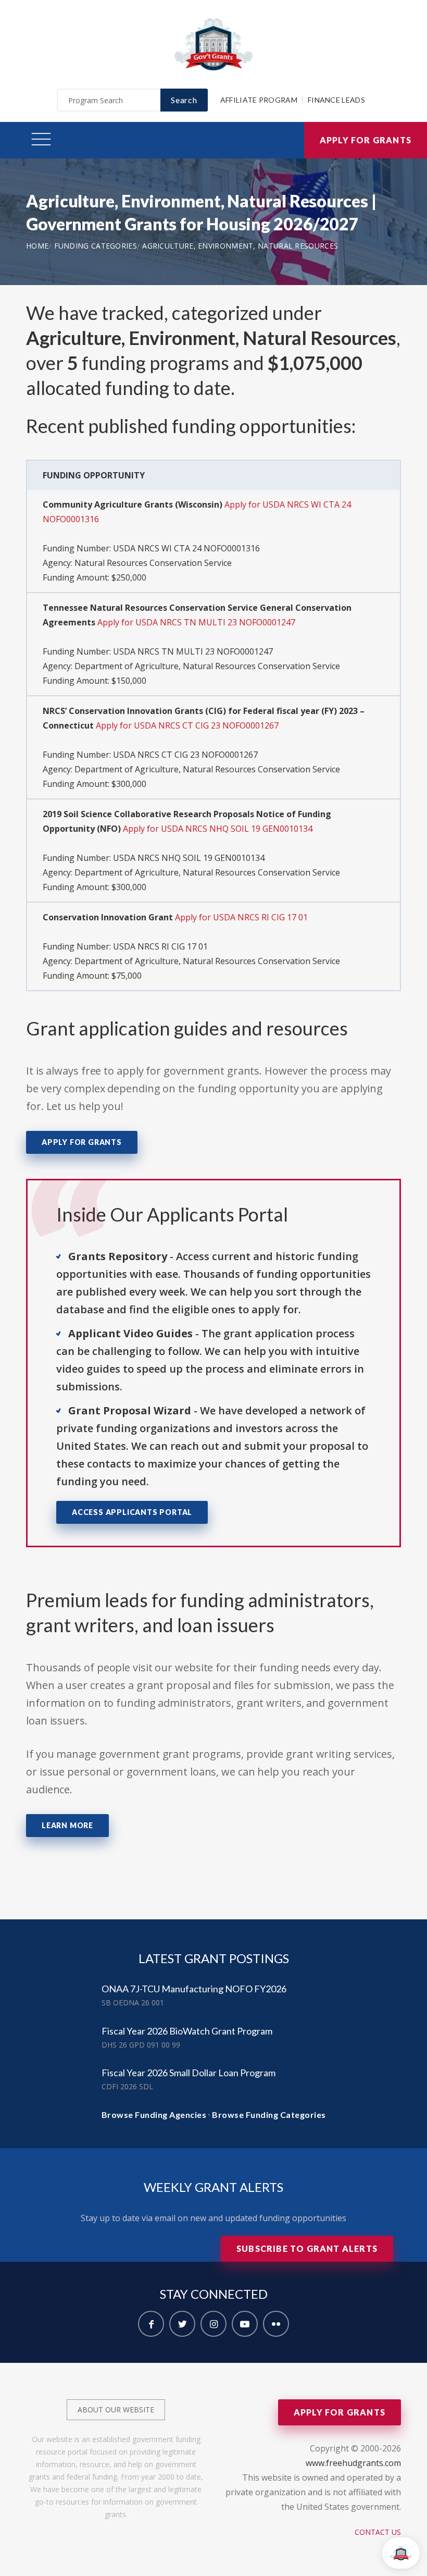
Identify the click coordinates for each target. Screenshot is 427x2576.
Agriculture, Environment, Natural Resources (240, 246)
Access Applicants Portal (132, 1512)
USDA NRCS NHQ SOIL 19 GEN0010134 (189, 858)
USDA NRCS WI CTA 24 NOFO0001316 (186, 548)
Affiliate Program (259, 100)
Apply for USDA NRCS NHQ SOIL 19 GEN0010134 (218, 829)
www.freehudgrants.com (353, 2463)
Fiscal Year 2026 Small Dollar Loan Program (189, 2073)
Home (37, 246)
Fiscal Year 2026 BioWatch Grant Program (187, 2031)
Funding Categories (96, 246)
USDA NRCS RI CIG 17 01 (160, 946)
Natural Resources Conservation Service (153, 563)
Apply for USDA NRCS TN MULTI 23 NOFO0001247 (196, 622)
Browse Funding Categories (269, 2115)
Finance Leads (336, 100)
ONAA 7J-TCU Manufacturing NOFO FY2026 (194, 1989)
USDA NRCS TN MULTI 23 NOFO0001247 (193, 651)
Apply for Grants (366, 140)
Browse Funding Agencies (154, 2115)
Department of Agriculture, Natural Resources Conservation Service (207, 666)
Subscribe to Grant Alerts (307, 2248)
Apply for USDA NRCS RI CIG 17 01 (241, 917)
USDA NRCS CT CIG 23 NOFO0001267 (185, 755)
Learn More (67, 1825)
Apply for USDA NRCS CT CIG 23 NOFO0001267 (187, 725)
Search (184, 100)
